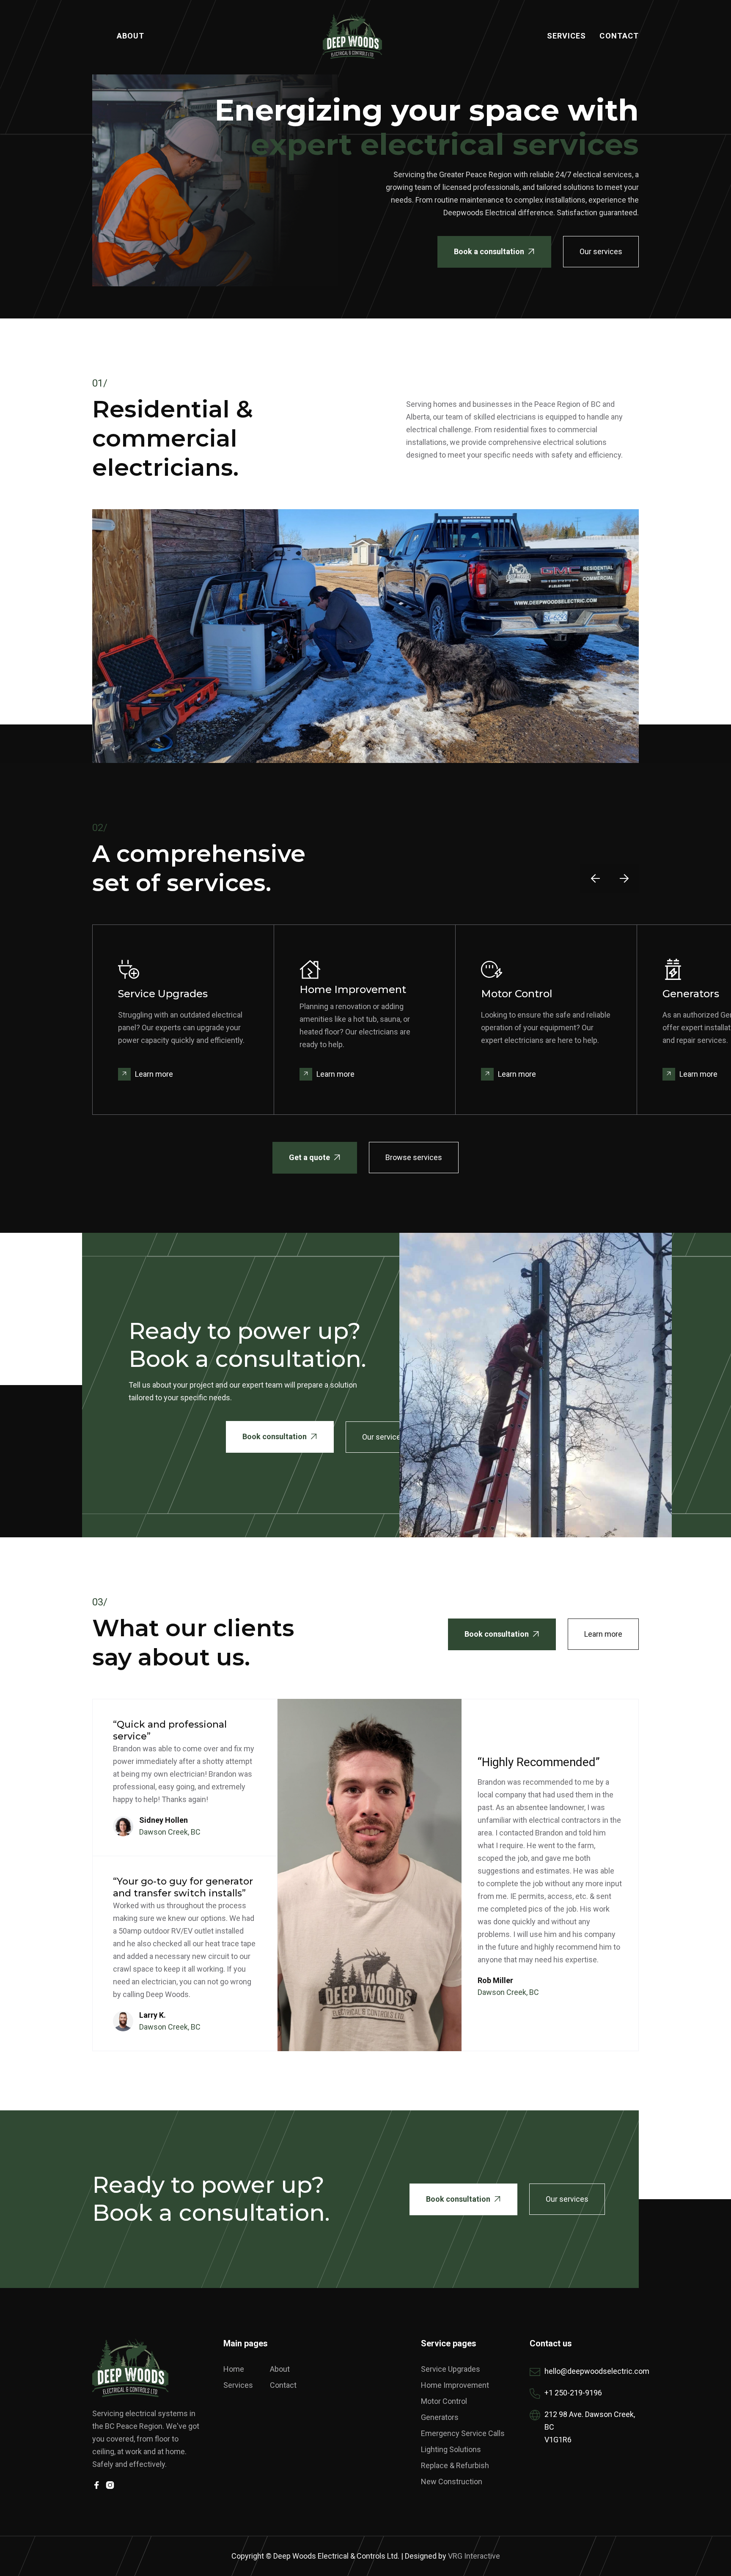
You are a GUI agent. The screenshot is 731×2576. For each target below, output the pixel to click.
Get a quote (315, 1157)
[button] (595, 878)
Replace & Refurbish (455, 2465)
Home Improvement (455, 2385)
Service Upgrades (451, 2369)
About (131, 36)
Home (234, 2369)
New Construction (452, 2481)
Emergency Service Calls (463, 2433)
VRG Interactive (474, 2556)
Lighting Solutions (451, 2449)
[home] (352, 36)
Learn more (603, 1634)
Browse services (414, 1157)
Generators (440, 2417)
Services (567, 36)
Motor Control (444, 2401)
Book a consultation (494, 251)
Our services (601, 251)
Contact (619, 36)
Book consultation (280, 1436)
